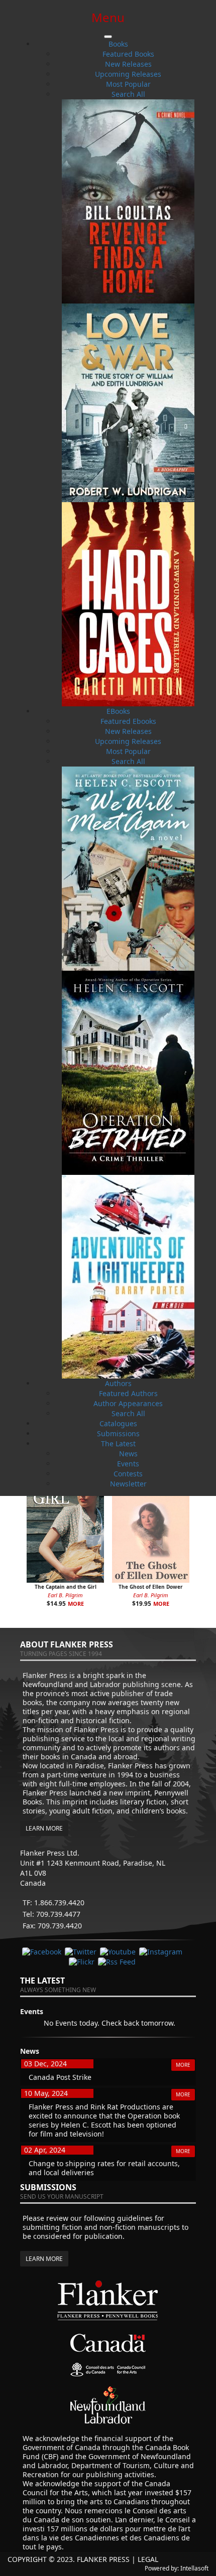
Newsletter (128, 1484)
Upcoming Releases (128, 74)
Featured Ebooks (128, 721)
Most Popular (128, 84)
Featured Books (128, 54)
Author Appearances (128, 1403)
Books (118, 44)
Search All (128, 94)
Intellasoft (194, 2568)
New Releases (128, 64)
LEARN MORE (44, 1828)
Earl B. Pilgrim (65, 1595)
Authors (118, 1383)
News (128, 1454)
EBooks (118, 711)
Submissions (118, 1433)
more (76, 1604)
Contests (128, 1474)
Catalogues (118, 1423)
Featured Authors (128, 1393)
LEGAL (148, 2559)
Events (128, 1464)
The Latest (118, 1444)
